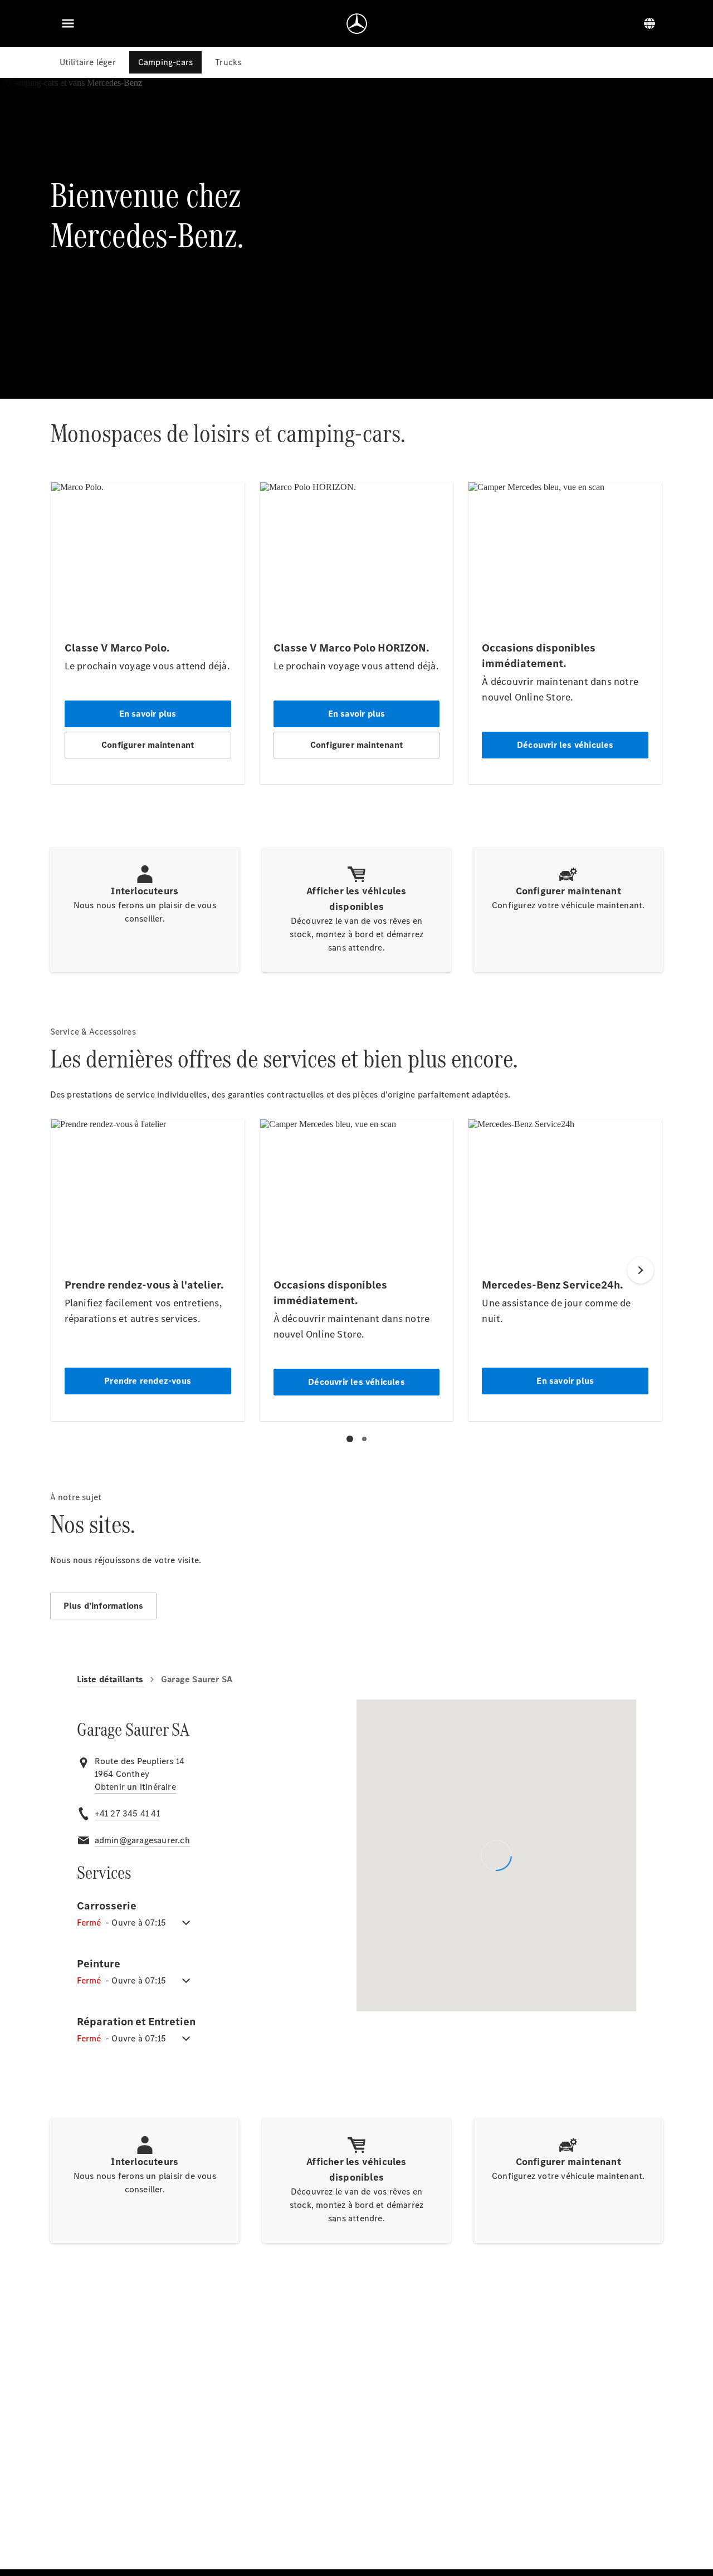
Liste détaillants (110, 1679)
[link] (135, 1787)
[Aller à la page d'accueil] (357, 23)
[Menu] (68, 23)
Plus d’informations (104, 1606)
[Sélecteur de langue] (649, 23)
